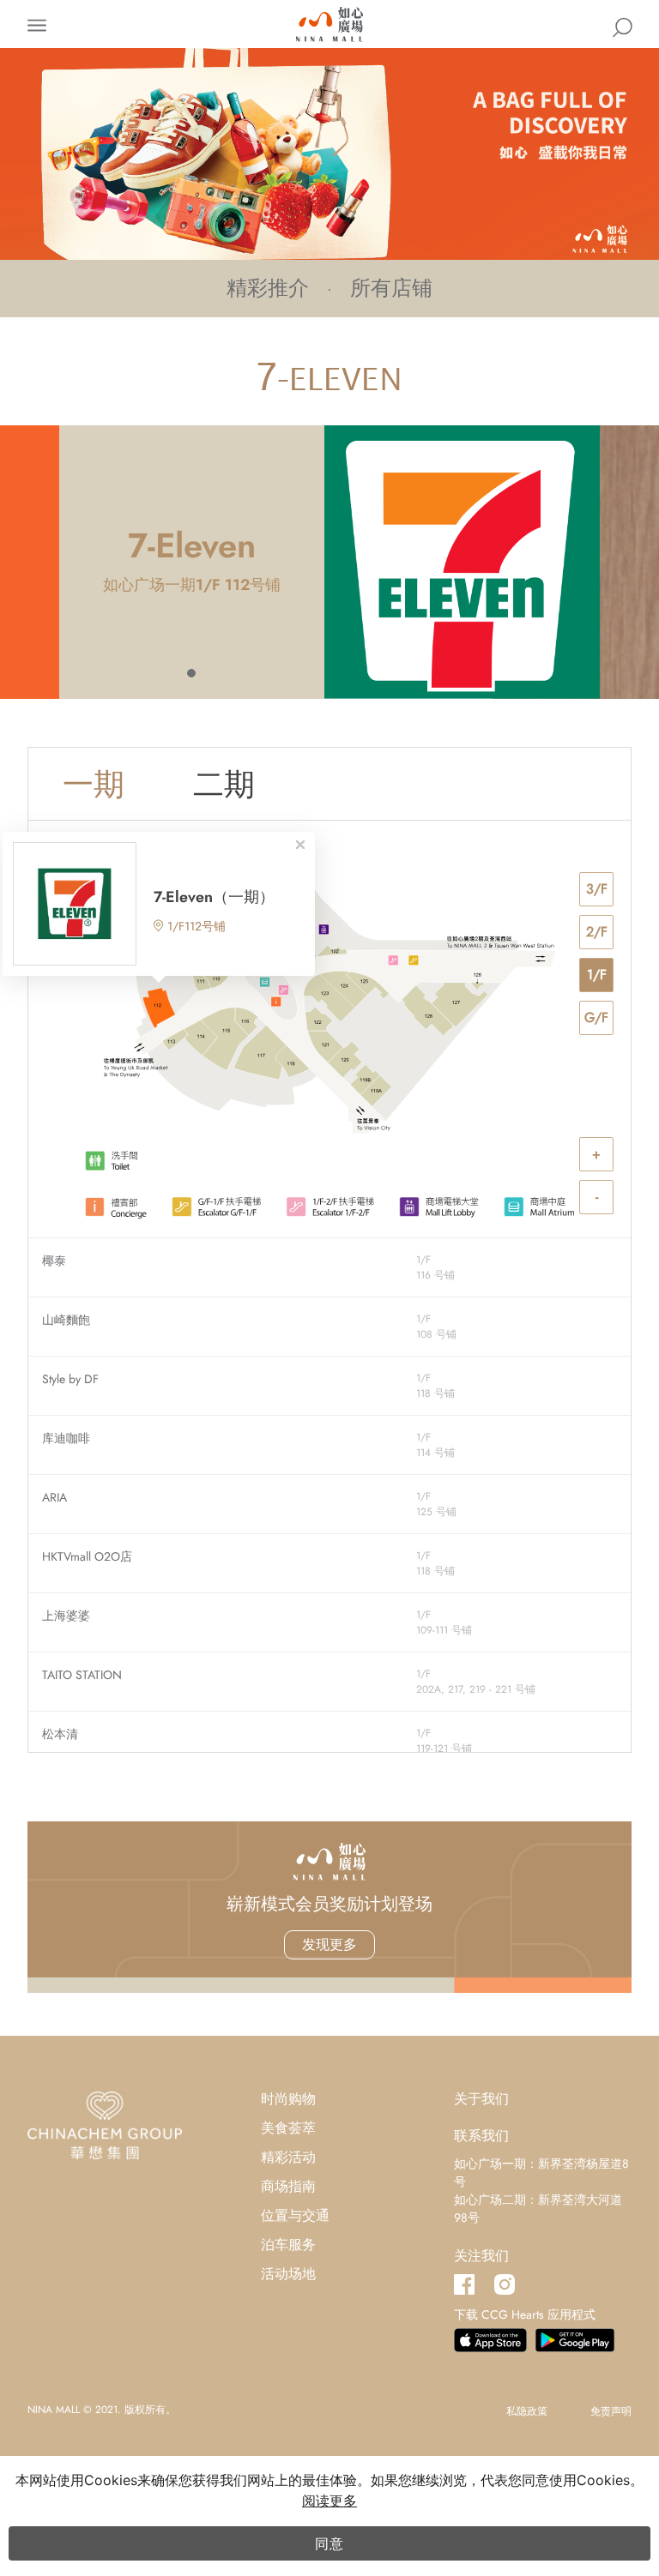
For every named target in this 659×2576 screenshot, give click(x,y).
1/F (597, 975)
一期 (94, 784)
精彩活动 (288, 2157)
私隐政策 (527, 2411)
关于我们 (481, 2099)
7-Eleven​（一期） (214, 897)
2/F (597, 932)
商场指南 (288, 2186)
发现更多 (329, 1944)
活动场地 (288, 2274)
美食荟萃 (288, 2128)
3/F (597, 889)
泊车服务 (288, 2245)
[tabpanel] (329, 562)
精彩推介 (268, 288)
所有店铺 (391, 288)
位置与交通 (295, 2215)
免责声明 (611, 2411)
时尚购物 (288, 2099)
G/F (596, 1017)
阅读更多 (329, 2501)
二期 (224, 784)
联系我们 (481, 2136)
